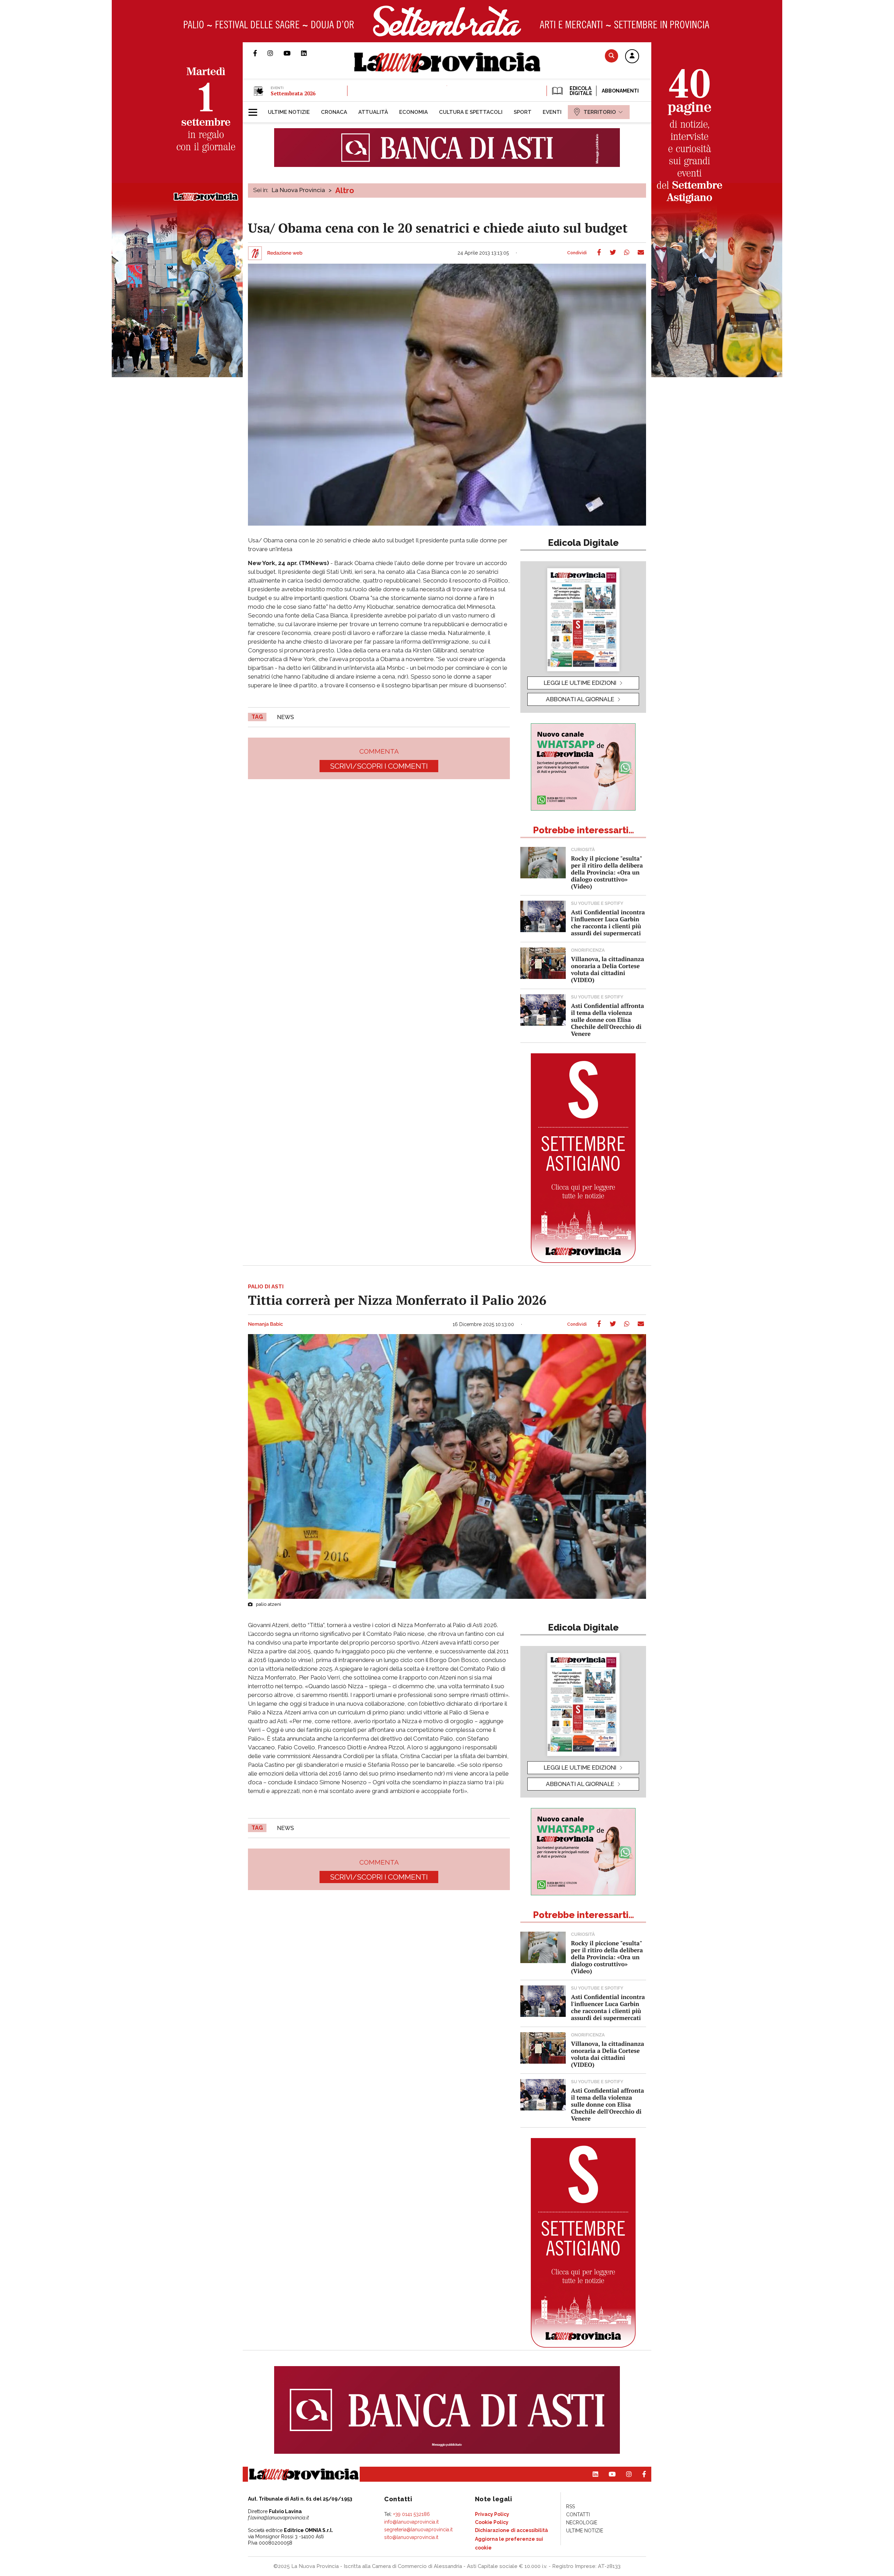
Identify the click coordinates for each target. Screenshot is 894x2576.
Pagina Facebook (260, 53)
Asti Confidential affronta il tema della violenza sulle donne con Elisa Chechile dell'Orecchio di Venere (607, 1020)
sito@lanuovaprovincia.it (411, 2537)
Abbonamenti (620, 91)
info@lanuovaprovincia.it (411, 2522)
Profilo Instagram (276, 53)
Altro (345, 190)
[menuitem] (289, 112)
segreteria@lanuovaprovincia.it (418, 2530)
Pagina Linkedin (309, 53)
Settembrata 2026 (293, 93)
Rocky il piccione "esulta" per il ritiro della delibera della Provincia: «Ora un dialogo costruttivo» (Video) (607, 872)
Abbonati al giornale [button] (580, 699)
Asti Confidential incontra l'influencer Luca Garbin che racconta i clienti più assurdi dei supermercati (608, 923)
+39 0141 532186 (412, 2514)
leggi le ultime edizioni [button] (580, 683)
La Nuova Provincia (298, 190)
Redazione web (285, 253)
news (285, 717)
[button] (632, 57)
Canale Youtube (292, 53)
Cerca (611, 56)
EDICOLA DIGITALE (580, 91)
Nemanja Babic (265, 1324)
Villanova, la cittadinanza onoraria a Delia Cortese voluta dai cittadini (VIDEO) (607, 969)
